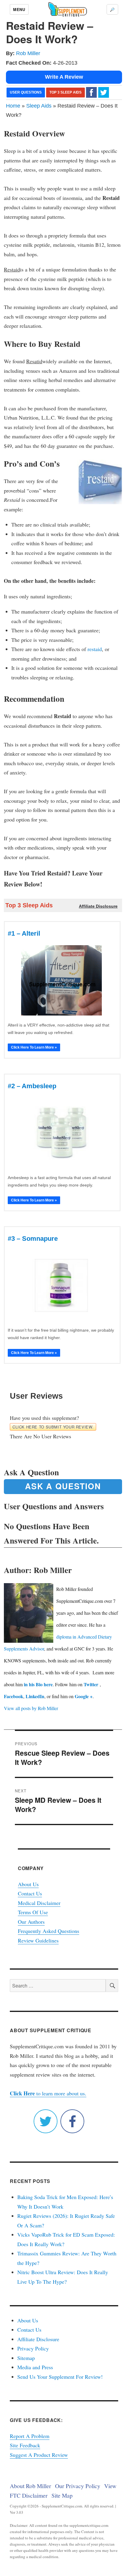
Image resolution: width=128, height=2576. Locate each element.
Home (13, 106)
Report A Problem (30, 2436)
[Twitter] (104, 92)
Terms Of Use (33, 1912)
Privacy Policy (33, 2348)
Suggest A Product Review (39, 2455)
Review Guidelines (38, 1940)
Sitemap (26, 2358)
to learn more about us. (48, 2093)
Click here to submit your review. (53, 1427)
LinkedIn (35, 1696)
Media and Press (35, 2367)
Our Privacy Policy (78, 2486)
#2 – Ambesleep (32, 1086)
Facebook (14, 1696)
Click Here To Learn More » (34, 1047)
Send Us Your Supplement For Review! (60, 2377)
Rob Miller (28, 53)
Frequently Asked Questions (49, 1931)
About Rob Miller (31, 2486)
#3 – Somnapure (33, 1239)
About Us (28, 1884)
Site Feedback (25, 2445)
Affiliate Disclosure (38, 2339)
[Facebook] (91, 92)
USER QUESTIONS (26, 92)
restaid (95, 649)
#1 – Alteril (24, 933)
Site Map (62, 2495)
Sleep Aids (39, 106)
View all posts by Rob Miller (31, 1708)
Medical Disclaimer (39, 1903)
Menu (19, 9)
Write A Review (64, 77)
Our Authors (31, 1922)
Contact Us (30, 1893)
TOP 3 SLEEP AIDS (65, 92)
